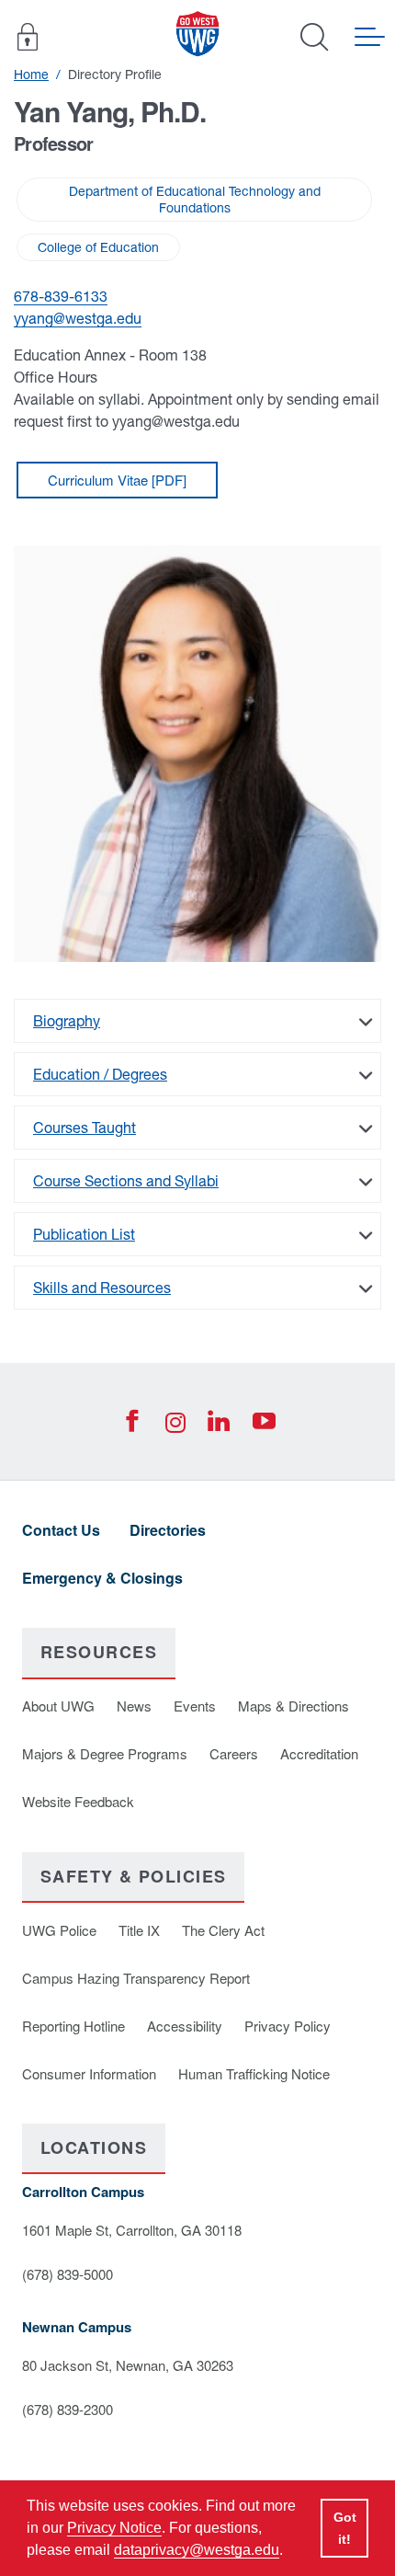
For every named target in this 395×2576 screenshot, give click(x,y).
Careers (234, 1753)
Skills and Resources (102, 1288)
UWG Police (59, 1930)
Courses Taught (85, 1128)
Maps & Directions (293, 1706)
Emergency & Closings (102, 1578)
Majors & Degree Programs (105, 1753)
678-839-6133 (61, 296)
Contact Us (61, 1530)
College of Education (98, 247)
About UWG (58, 1706)
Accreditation (319, 1753)
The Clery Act (223, 1930)
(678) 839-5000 (68, 2274)
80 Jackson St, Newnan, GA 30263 (128, 2365)
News (134, 1706)
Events (195, 1706)
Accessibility (185, 2026)
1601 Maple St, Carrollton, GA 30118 (132, 2230)
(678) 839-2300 (68, 2409)
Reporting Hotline (73, 2026)
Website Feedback (78, 1801)
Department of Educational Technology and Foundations (195, 200)
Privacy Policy (288, 2026)
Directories (168, 1530)
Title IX (139, 1930)
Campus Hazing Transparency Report (136, 1978)
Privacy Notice (114, 2528)
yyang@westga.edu (78, 318)
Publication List (84, 1234)
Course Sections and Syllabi (126, 1181)
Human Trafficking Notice (254, 2073)
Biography (67, 1021)
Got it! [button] (345, 2528)
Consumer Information (89, 2073)
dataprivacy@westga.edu (197, 2550)
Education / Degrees (100, 1074)
